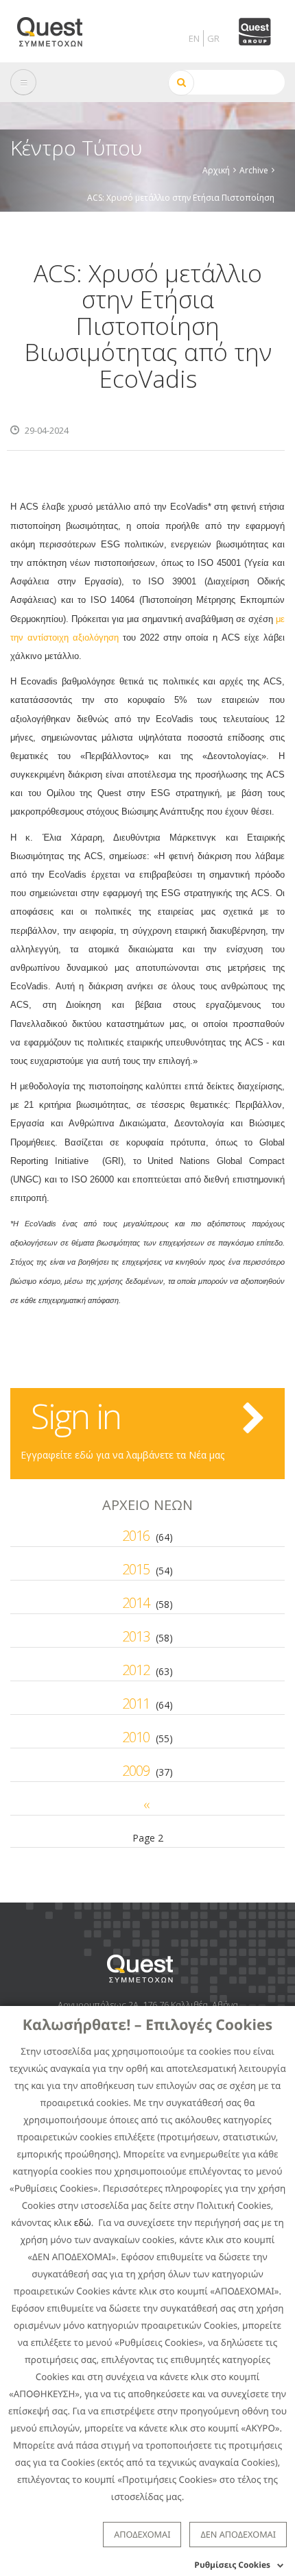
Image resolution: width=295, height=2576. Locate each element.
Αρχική (216, 170)
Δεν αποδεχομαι (238, 2534)
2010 (136, 1737)
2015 (136, 1569)
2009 (136, 1771)
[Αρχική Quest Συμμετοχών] (58, 27)
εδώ (83, 2222)
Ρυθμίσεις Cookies (232, 2565)
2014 (136, 1603)
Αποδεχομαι (142, 2534)
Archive (254, 170)
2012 (136, 1670)
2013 (136, 1636)
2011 (136, 1704)
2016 (136, 1536)
